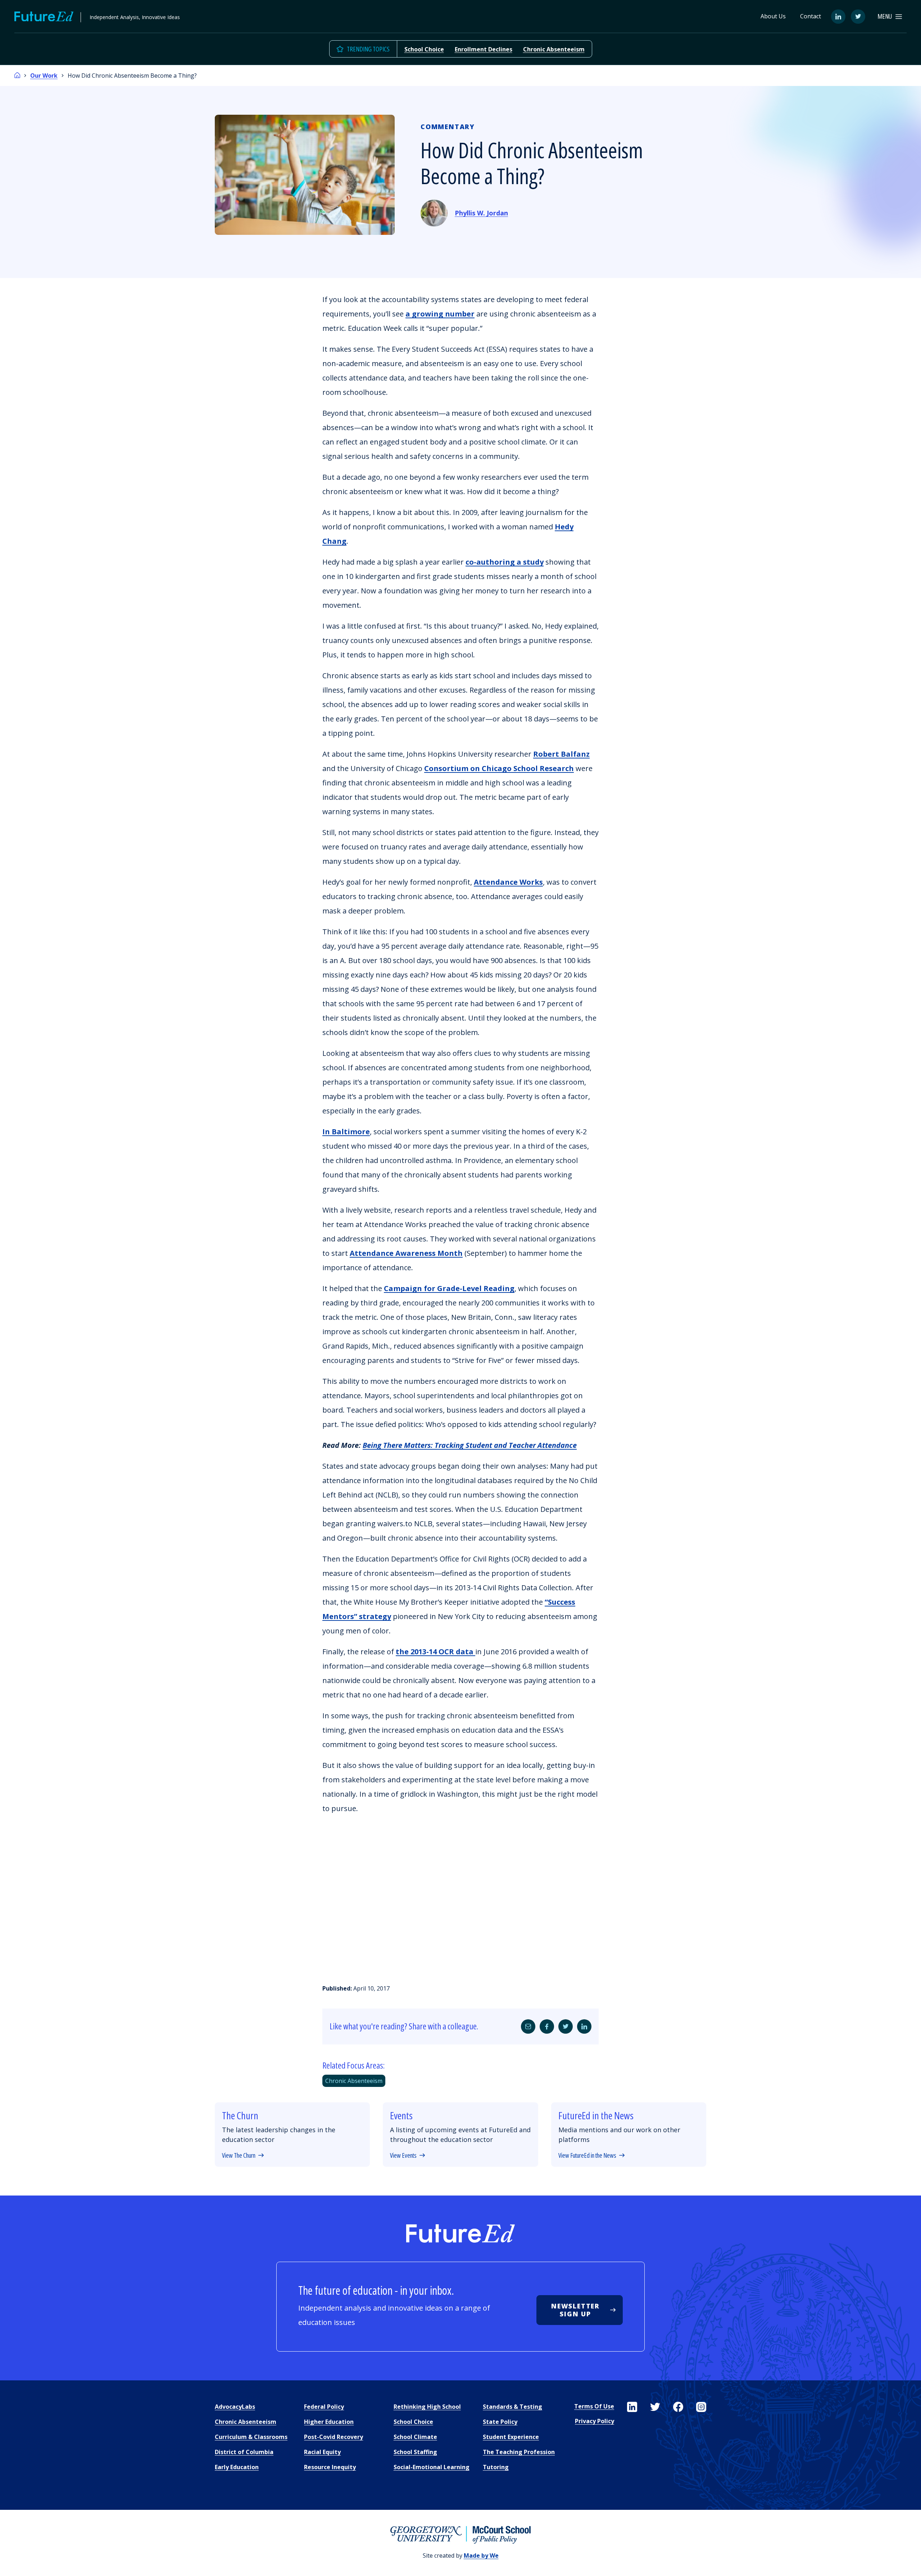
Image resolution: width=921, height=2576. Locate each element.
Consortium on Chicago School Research (499, 768)
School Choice (424, 49)
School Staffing (415, 2452)
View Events (403, 2156)
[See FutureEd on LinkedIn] (632, 2407)
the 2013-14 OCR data (435, 1652)
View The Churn (239, 2156)
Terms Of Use (594, 2406)
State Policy (500, 2422)
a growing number (440, 314)
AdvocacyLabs (235, 2407)
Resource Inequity (330, 2467)
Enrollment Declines (484, 49)
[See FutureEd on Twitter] (655, 2407)
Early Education (237, 2467)
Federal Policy (324, 2407)
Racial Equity (322, 2452)
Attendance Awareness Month (406, 1253)
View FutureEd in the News (587, 2156)
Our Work (44, 76)
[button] (890, 16)
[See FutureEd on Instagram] (701, 2407)
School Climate (415, 2437)
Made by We (481, 2556)
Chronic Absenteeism (554, 49)
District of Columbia (244, 2452)
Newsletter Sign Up (575, 2310)
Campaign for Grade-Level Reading (449, 1288)
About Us (773, 16)
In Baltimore (346, 1132)
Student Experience (511, 2437)
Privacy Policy (595, 2421)
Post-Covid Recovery (334, 2437)
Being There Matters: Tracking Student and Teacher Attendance (470, 1445)
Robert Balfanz (561, 754)
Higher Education (329, 2422)
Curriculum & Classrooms (251, 2437)
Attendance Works (508, 882)
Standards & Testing (512, 2407)
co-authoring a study (505, 562)
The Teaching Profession (519, 2452)
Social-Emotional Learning (432, 2467)
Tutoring (496, 2467)
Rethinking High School (427, 2407)
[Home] (17, 76)
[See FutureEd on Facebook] (678, 2407)
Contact (811, 16)
